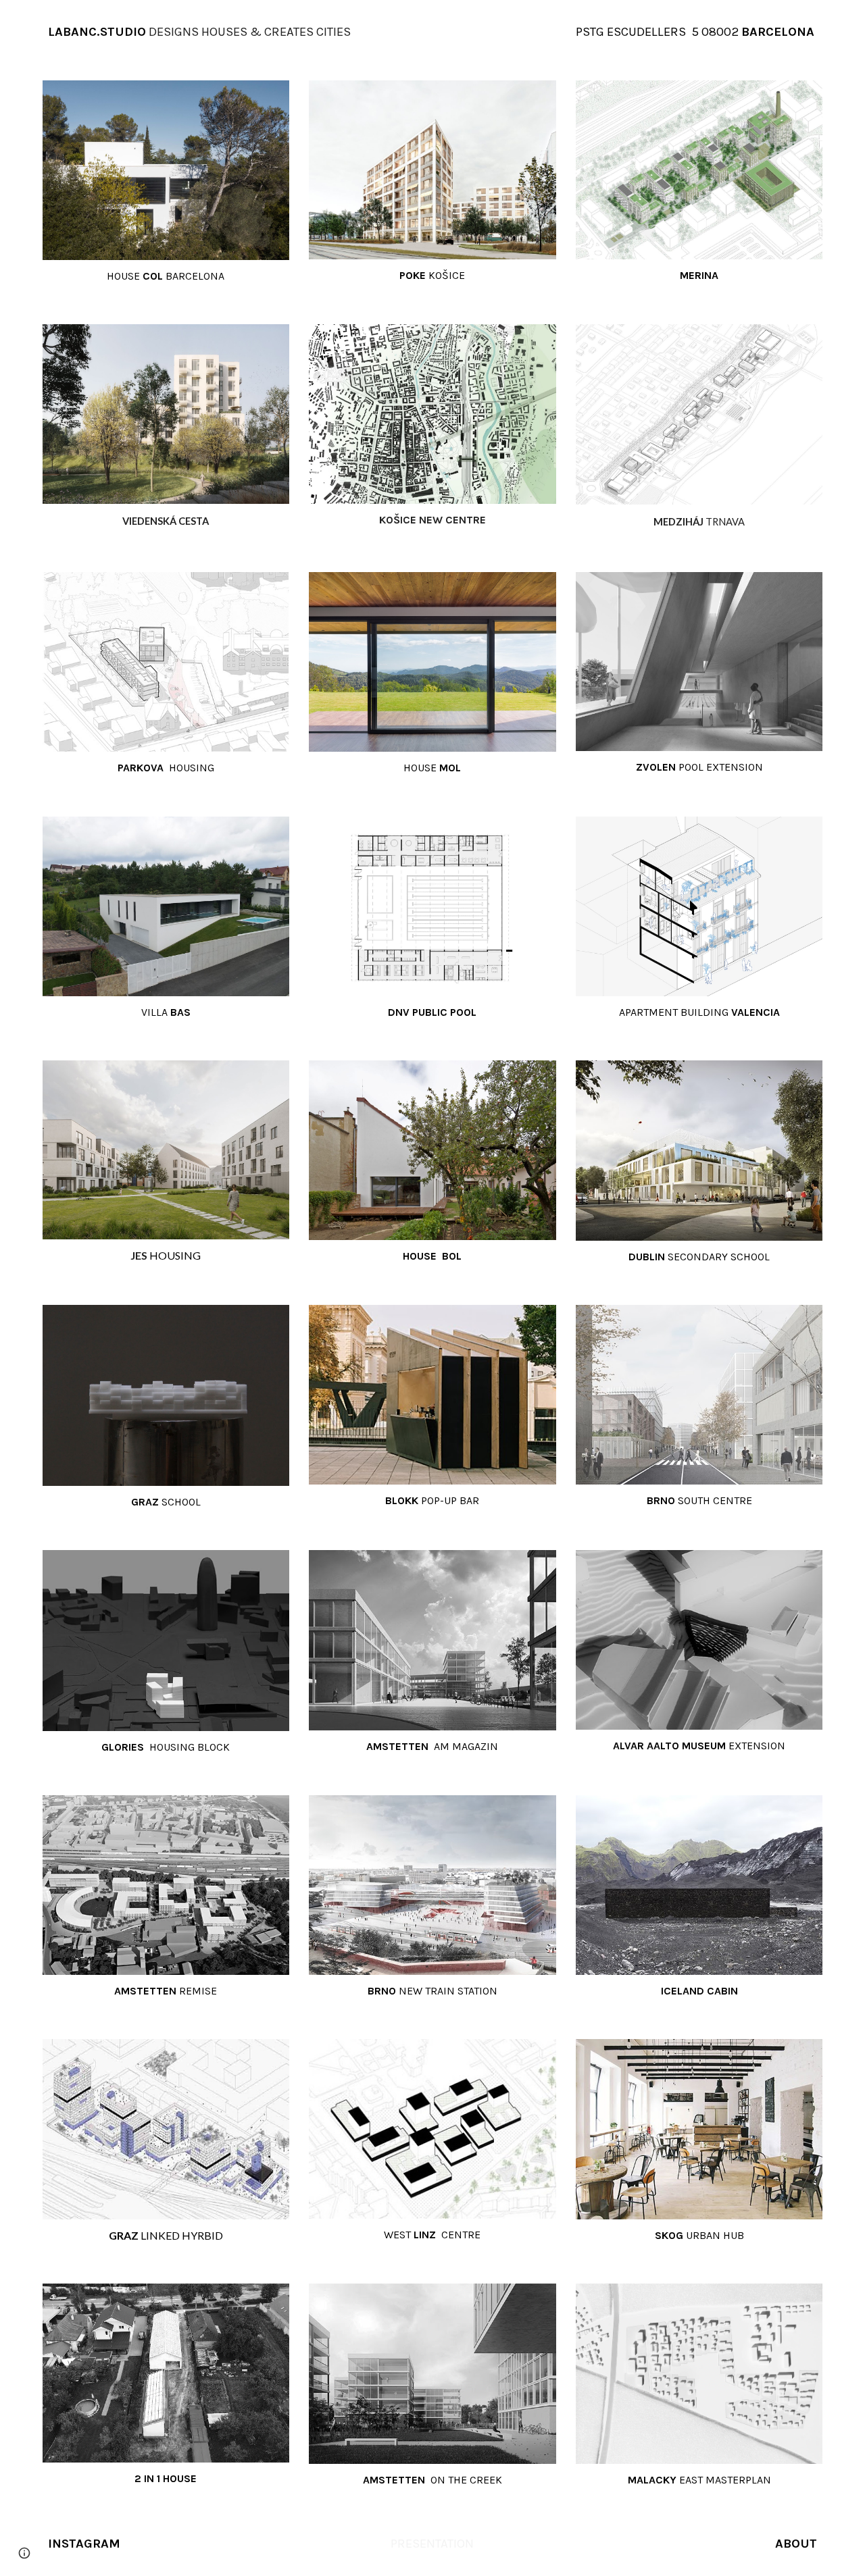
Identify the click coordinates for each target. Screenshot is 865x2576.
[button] (24, 2553)
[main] (266, 32)
